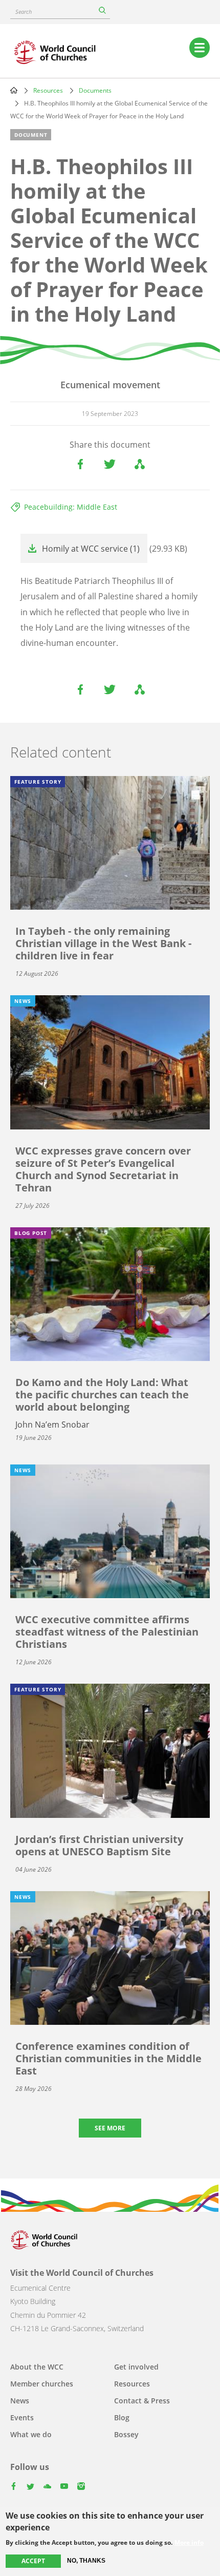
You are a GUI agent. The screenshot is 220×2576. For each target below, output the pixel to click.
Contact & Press (142, 2401)
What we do (31, 2434)
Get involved (136, 2367)
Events (22, 2417)
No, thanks (86, 2561)
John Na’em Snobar (52, 1425)
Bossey (126, 2434)
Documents (95, 90)
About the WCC (37, 2367)
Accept (33, 2561)
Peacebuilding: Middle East (71, 507)
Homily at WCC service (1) (91, 549)
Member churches (42, 2384)
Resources (48, 90)
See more (110, 2128)
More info (189, 2543)
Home (14, 90)
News (20, 2401)
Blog (122, 2417)
